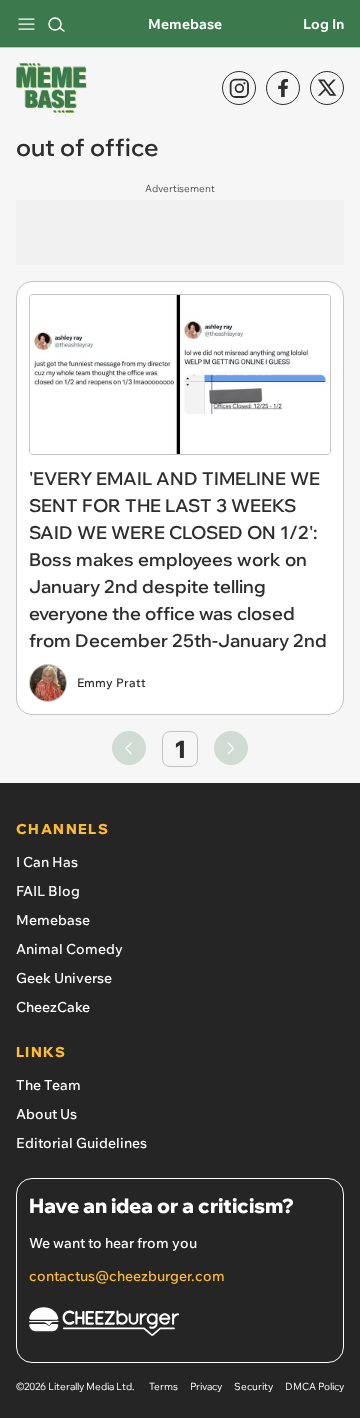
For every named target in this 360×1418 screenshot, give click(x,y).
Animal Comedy (69, 949)
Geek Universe (64, 978)
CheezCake (53, 1007)
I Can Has (47, 862)
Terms (163, 1386)
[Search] (56, 24)
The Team (48, 1085)
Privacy (206, 1386)
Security (253, 1386)
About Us (46, 1114)
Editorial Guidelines (81, 1143)
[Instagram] (239, 88)
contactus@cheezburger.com (127, 1276)
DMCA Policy (314, 1386)
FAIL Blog (48, 891)
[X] (327, 88)
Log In (323, 24)
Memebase (185, 24)
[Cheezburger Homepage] (180, 1324)
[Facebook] (283, 88)
